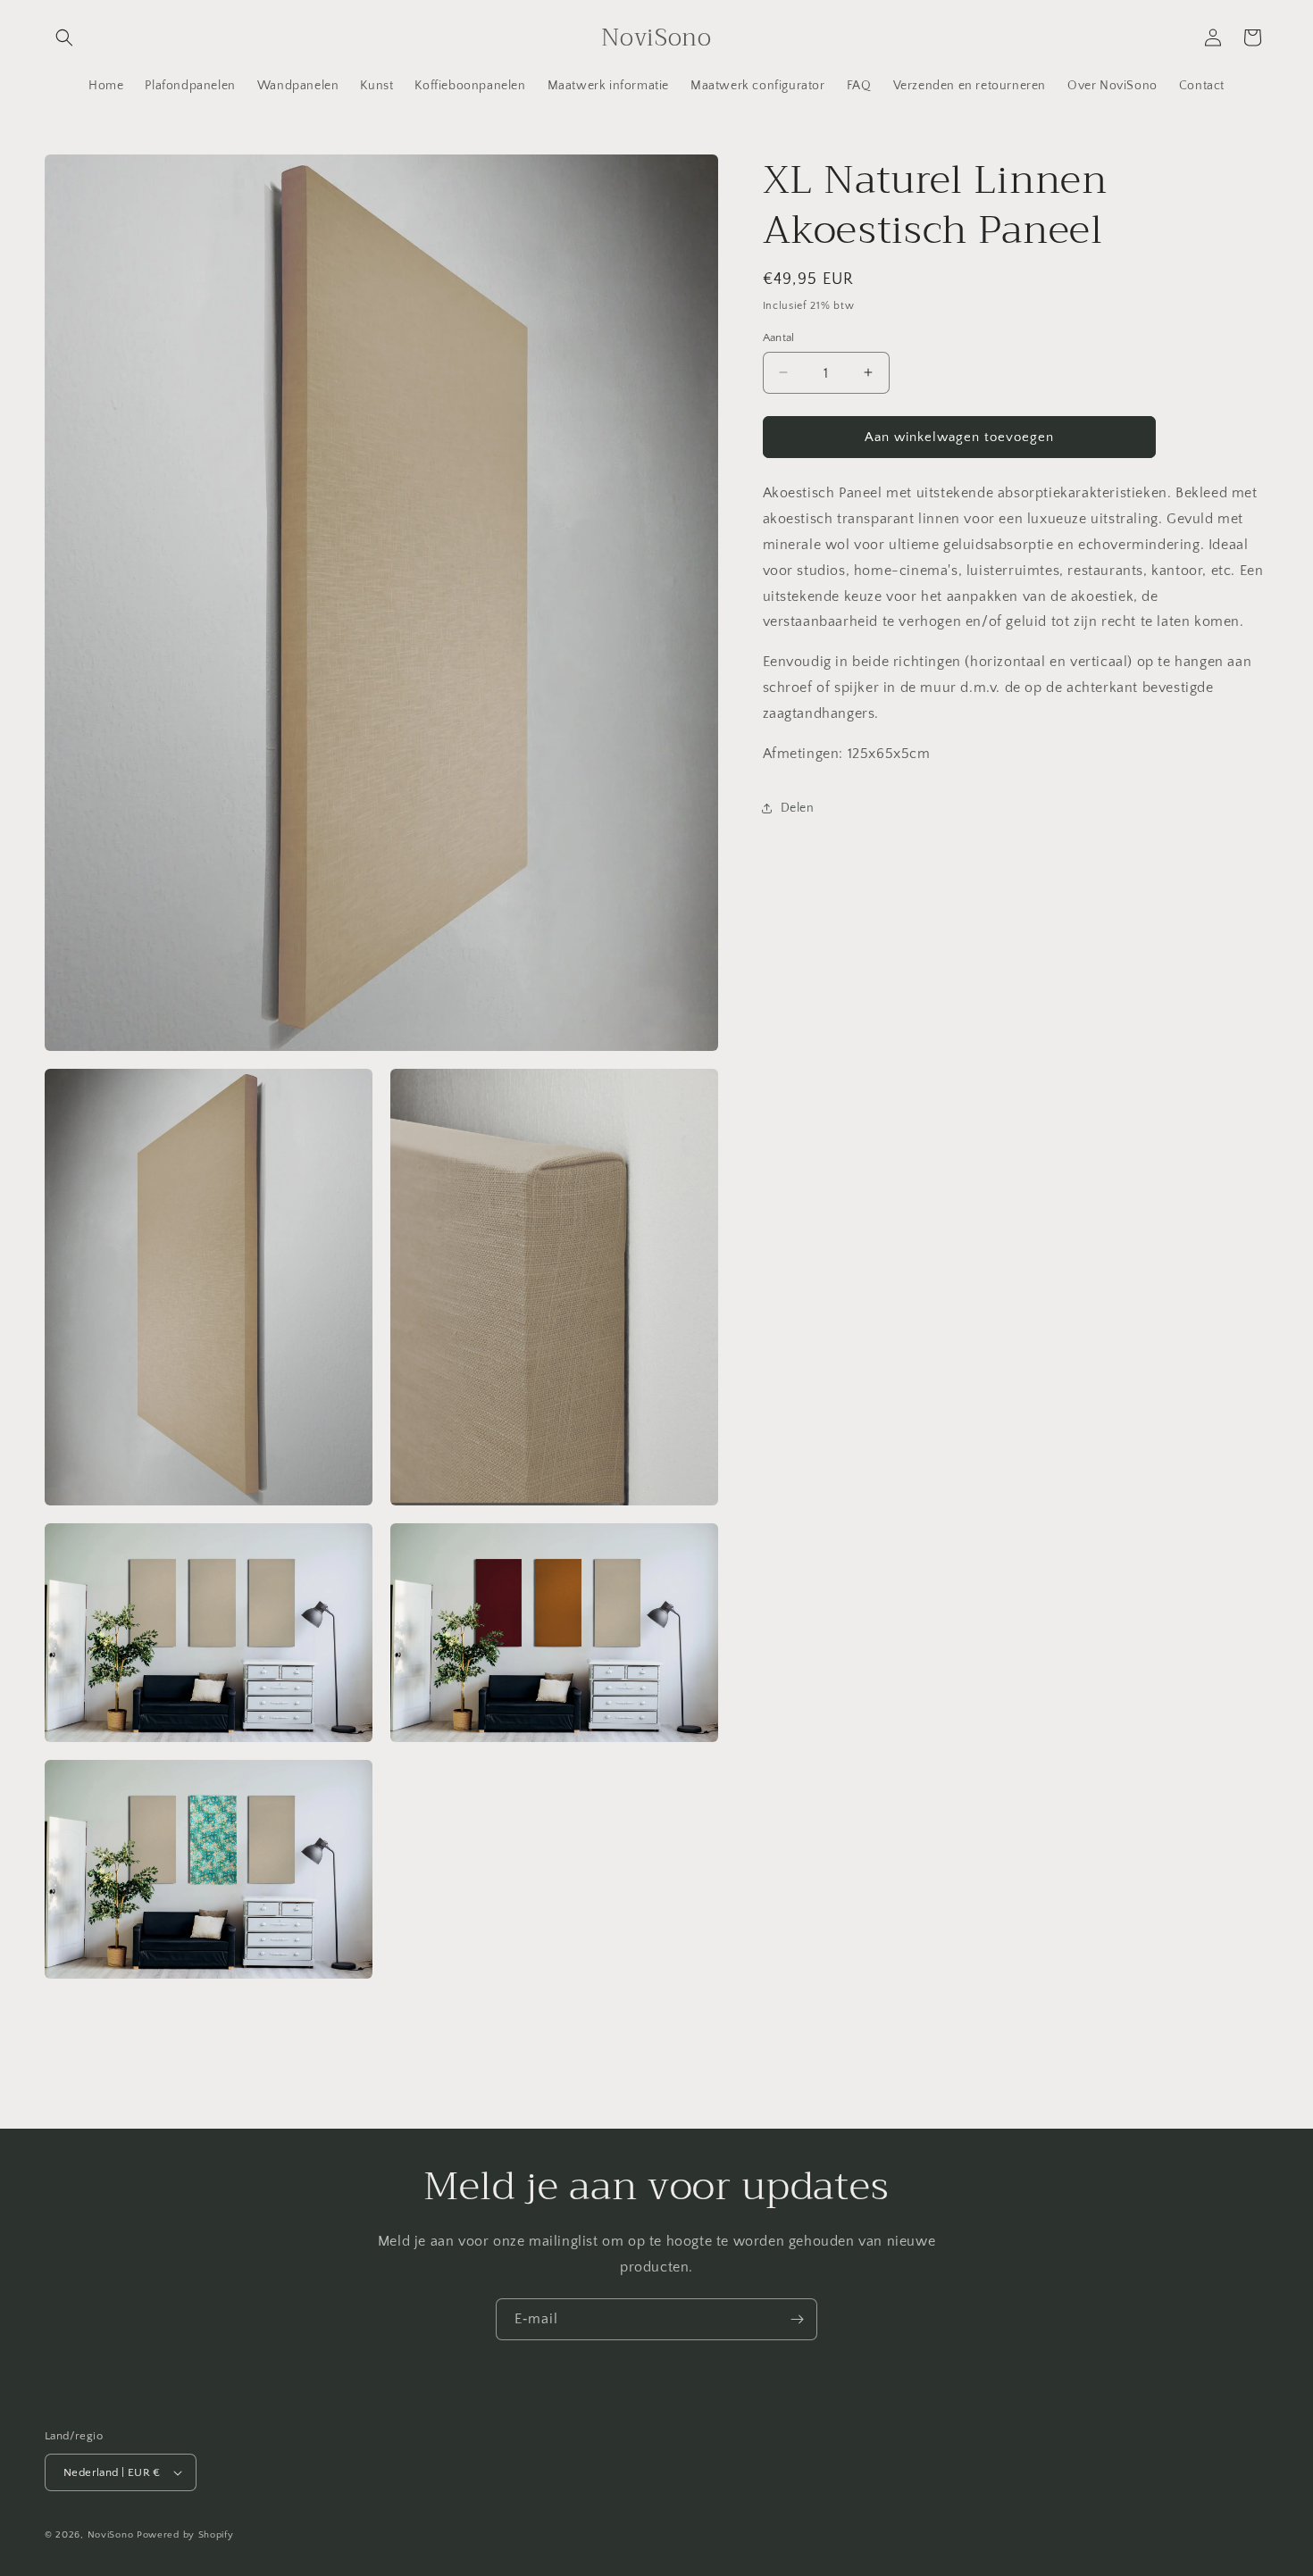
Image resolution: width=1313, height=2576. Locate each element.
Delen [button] (798, 807)
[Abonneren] (797, 2319)
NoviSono (111, 2535)
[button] (64, 38)
